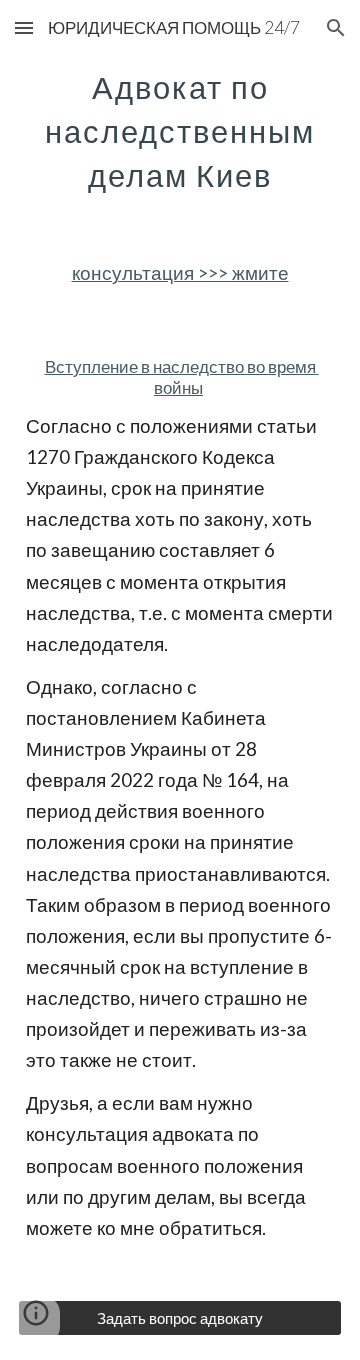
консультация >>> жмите (180, 273)
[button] (24, 27)
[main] (180, 128)
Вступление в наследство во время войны (182, 377)
